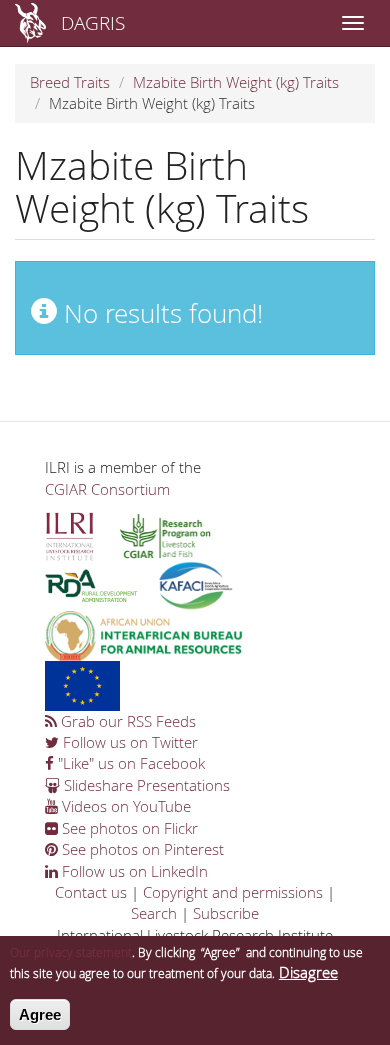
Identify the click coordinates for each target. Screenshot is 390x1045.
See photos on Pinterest (141, 849)
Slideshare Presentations (145, 785)
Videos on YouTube (124, 806)
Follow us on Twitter (128, 742)
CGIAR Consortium (107, 489)
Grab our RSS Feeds (126, 721)
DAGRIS (93, 22)
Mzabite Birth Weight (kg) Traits (236, 82)
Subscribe (226, 913)
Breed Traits (70, 82)
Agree (40, 1014)
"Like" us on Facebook (129, 763)
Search (154, 913)
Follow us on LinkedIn (133, 871)
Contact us (91, 892)
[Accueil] (30, 23)
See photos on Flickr (128, 828)
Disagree (308, 972)
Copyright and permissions (233, 892)
